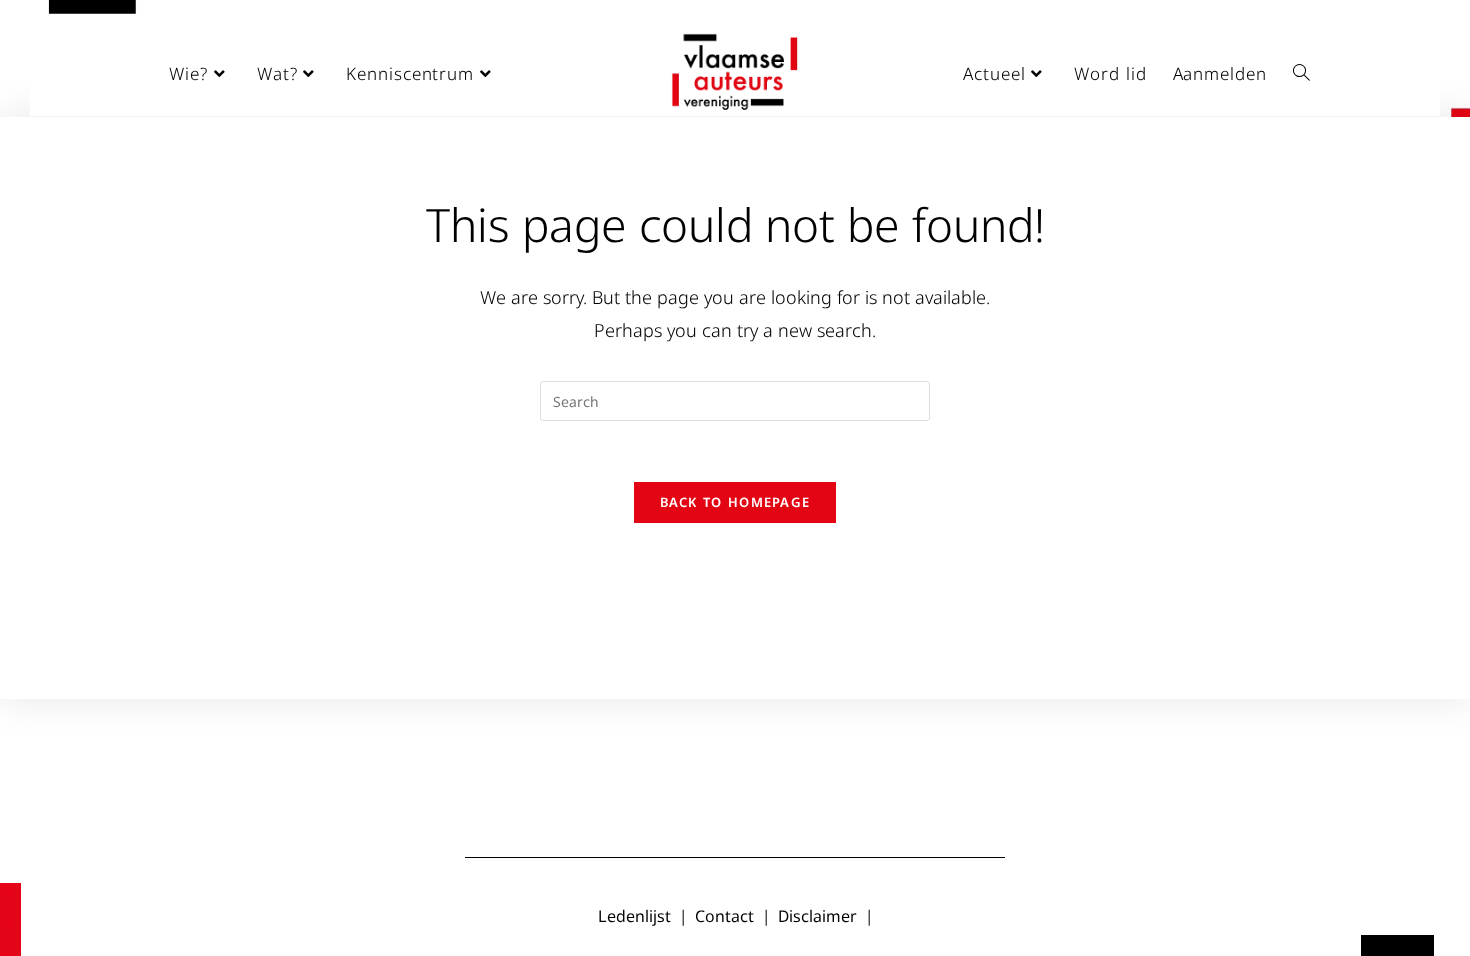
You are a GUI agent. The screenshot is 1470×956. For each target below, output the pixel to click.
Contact (724, 916)
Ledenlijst (634, 916)
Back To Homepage (735, 502)
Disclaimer (817, 916)
